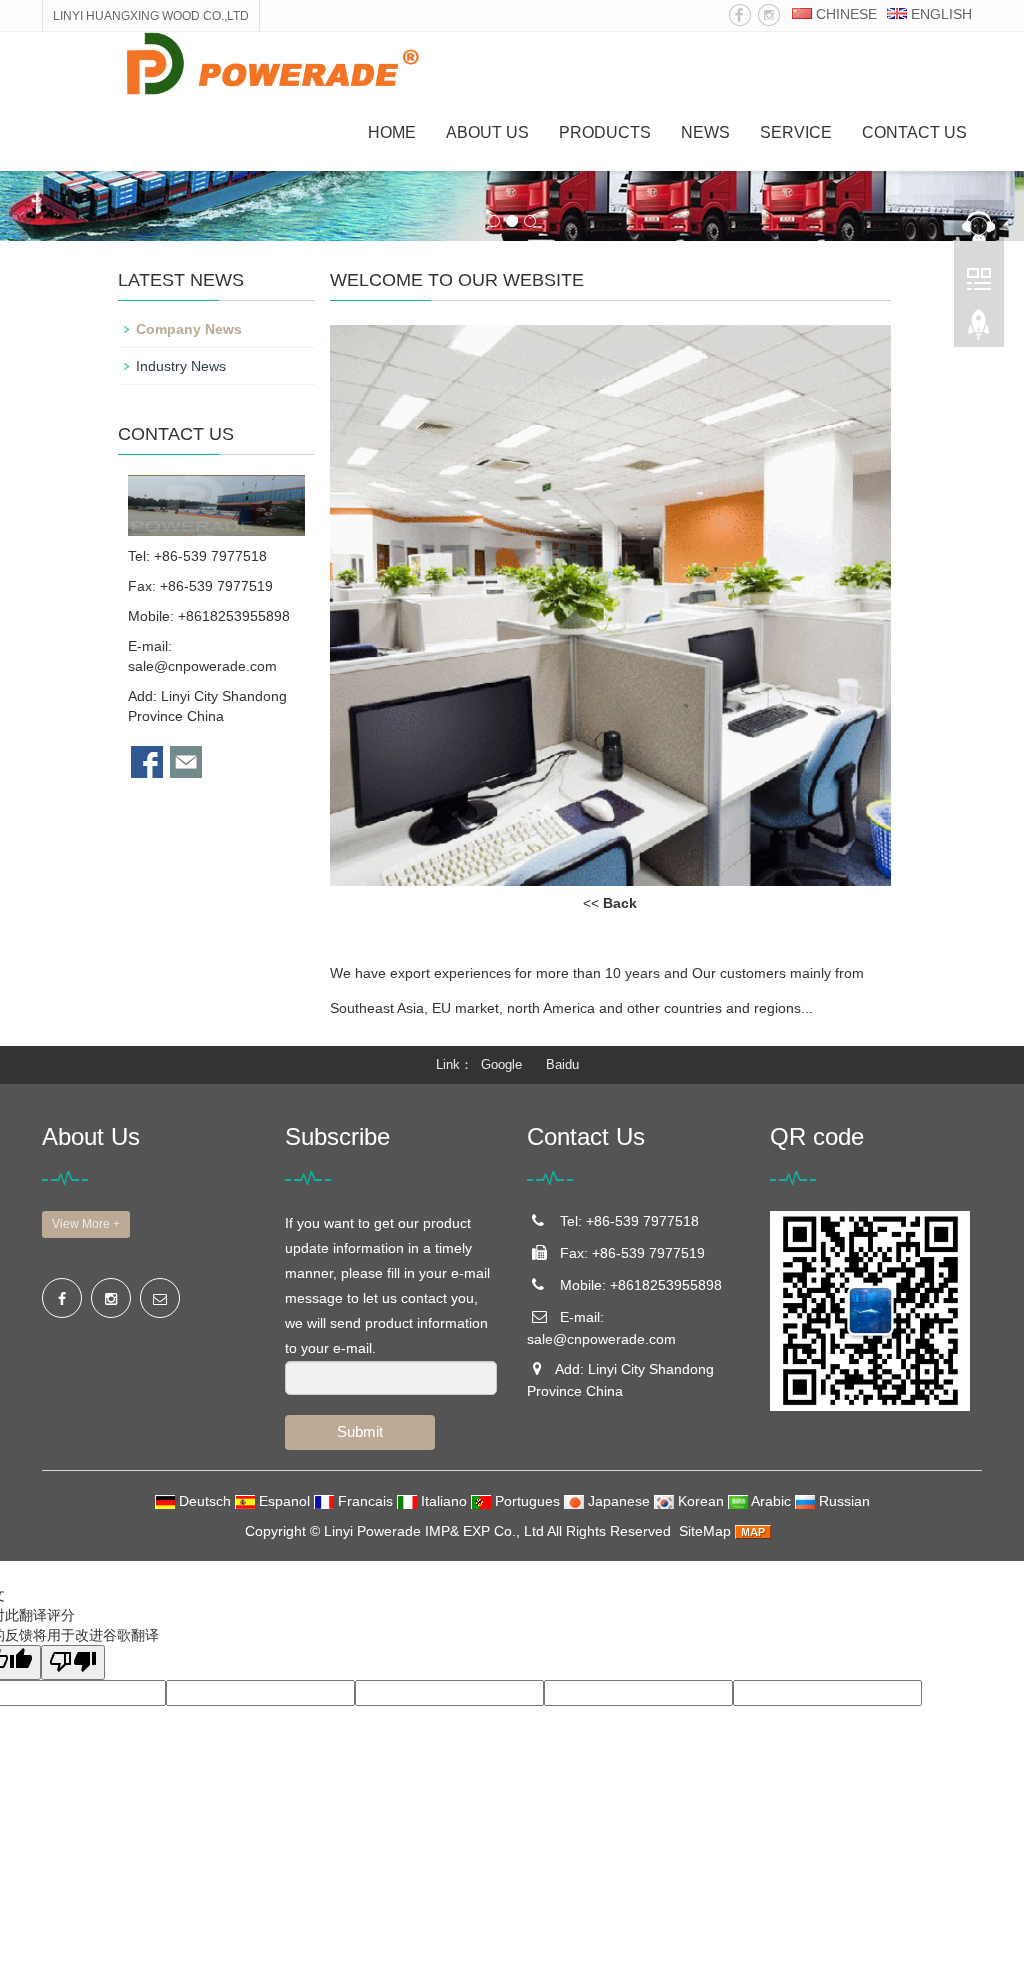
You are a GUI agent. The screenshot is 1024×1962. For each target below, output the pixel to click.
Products (605, 132)
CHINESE (844, 14)
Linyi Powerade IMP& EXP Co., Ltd (434, 1531)
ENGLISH (939, 14)
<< (610, 903)
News (705, 132)
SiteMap (705, 1531)
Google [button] (501, 1064)
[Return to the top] (979, 331)
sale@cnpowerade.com (202, 666)
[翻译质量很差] (73, 1662)
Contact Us (914, 132)
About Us (487, 132)
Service (796, 132)
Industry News (181, 366)
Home (392, 132)
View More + (86, 1224)
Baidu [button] (562, 1064)
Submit (360, 1431)
